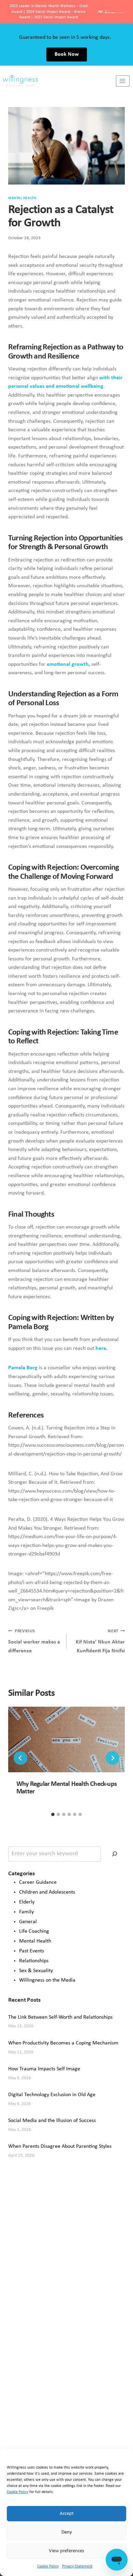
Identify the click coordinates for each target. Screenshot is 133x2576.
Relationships (34, 1961)
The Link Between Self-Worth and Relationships (60, 2017)
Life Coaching (34, 1931)
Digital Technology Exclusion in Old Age (52, 2095)
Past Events (32, 1951)
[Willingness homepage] (58, 81)
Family (26, 1912)
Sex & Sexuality (36, 1971)
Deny (67, 2532)
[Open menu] (123, 81)
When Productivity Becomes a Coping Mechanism (63, 2043)
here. (101, 1348)
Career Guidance (38, 1882)
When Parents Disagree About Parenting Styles (60, 2146)
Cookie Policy (18, 2492)
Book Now (67, 54)
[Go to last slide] (20, 1758)
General (28, 1922)
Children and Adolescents (47, 1892)
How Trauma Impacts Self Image (44, 2069)
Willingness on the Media (47, 1980)
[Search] (115, 1854)
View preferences (66, 2551)
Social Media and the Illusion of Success (52, 2121)
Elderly (27, 1902)
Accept (67, 2514)
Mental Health (22, 198)
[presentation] (66, 1739)
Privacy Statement (77, 2566)
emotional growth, (68, 664)
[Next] (113, 1758)
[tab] (53, 1814)
